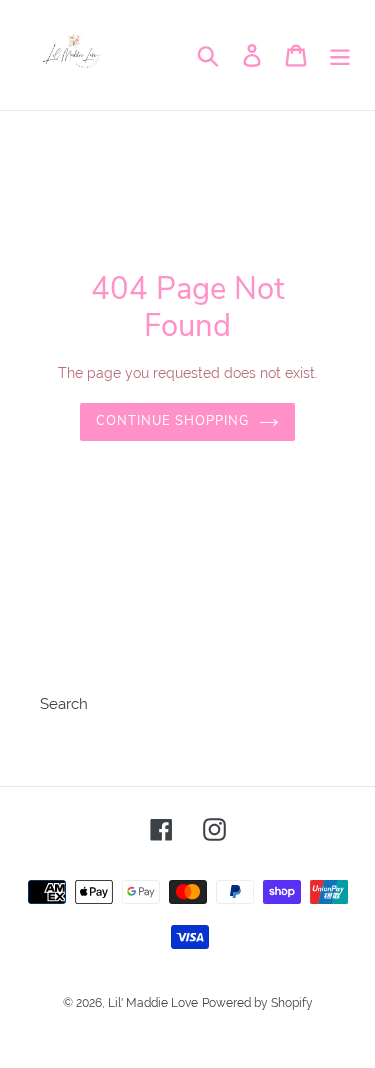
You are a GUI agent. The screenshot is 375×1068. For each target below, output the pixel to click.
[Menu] (340, 55)
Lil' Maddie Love (153, 1003)
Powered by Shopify (257, 1003)
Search (64, 704)
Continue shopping (173, 421)
